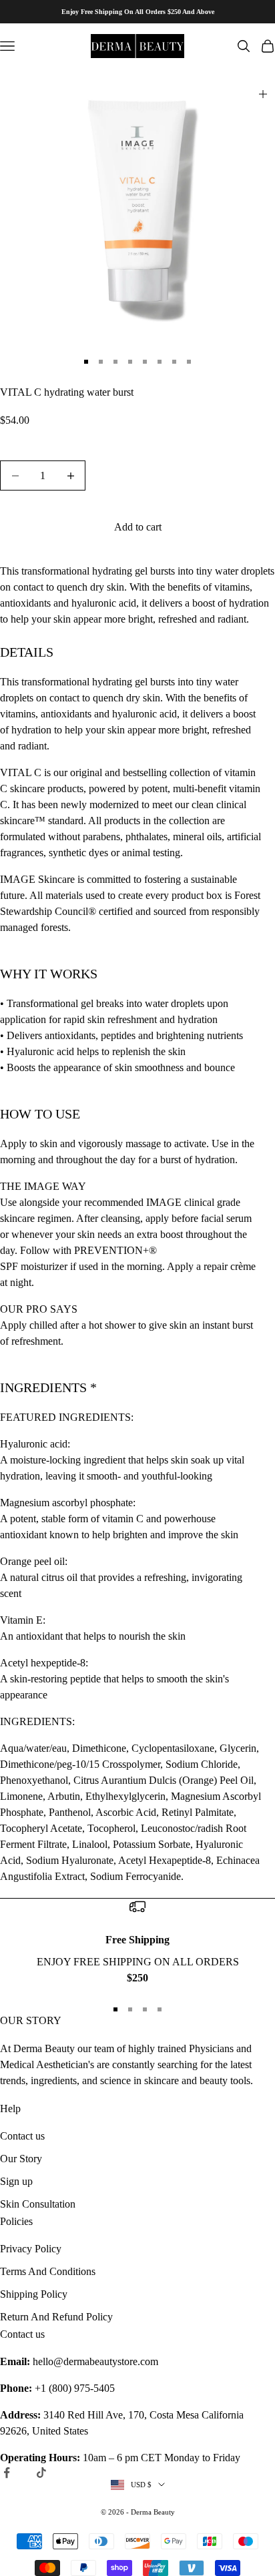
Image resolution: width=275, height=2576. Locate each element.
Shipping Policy (34, 2294)
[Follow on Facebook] (7, 2473)
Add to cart (138, 527)
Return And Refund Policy (56, 2317)
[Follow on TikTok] (41, 2473)
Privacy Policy (31, 2249)
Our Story (21, 2159)
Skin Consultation (38, 2204)
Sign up (16, 2181)
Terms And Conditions (48, 2271)
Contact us (22, 2136)
